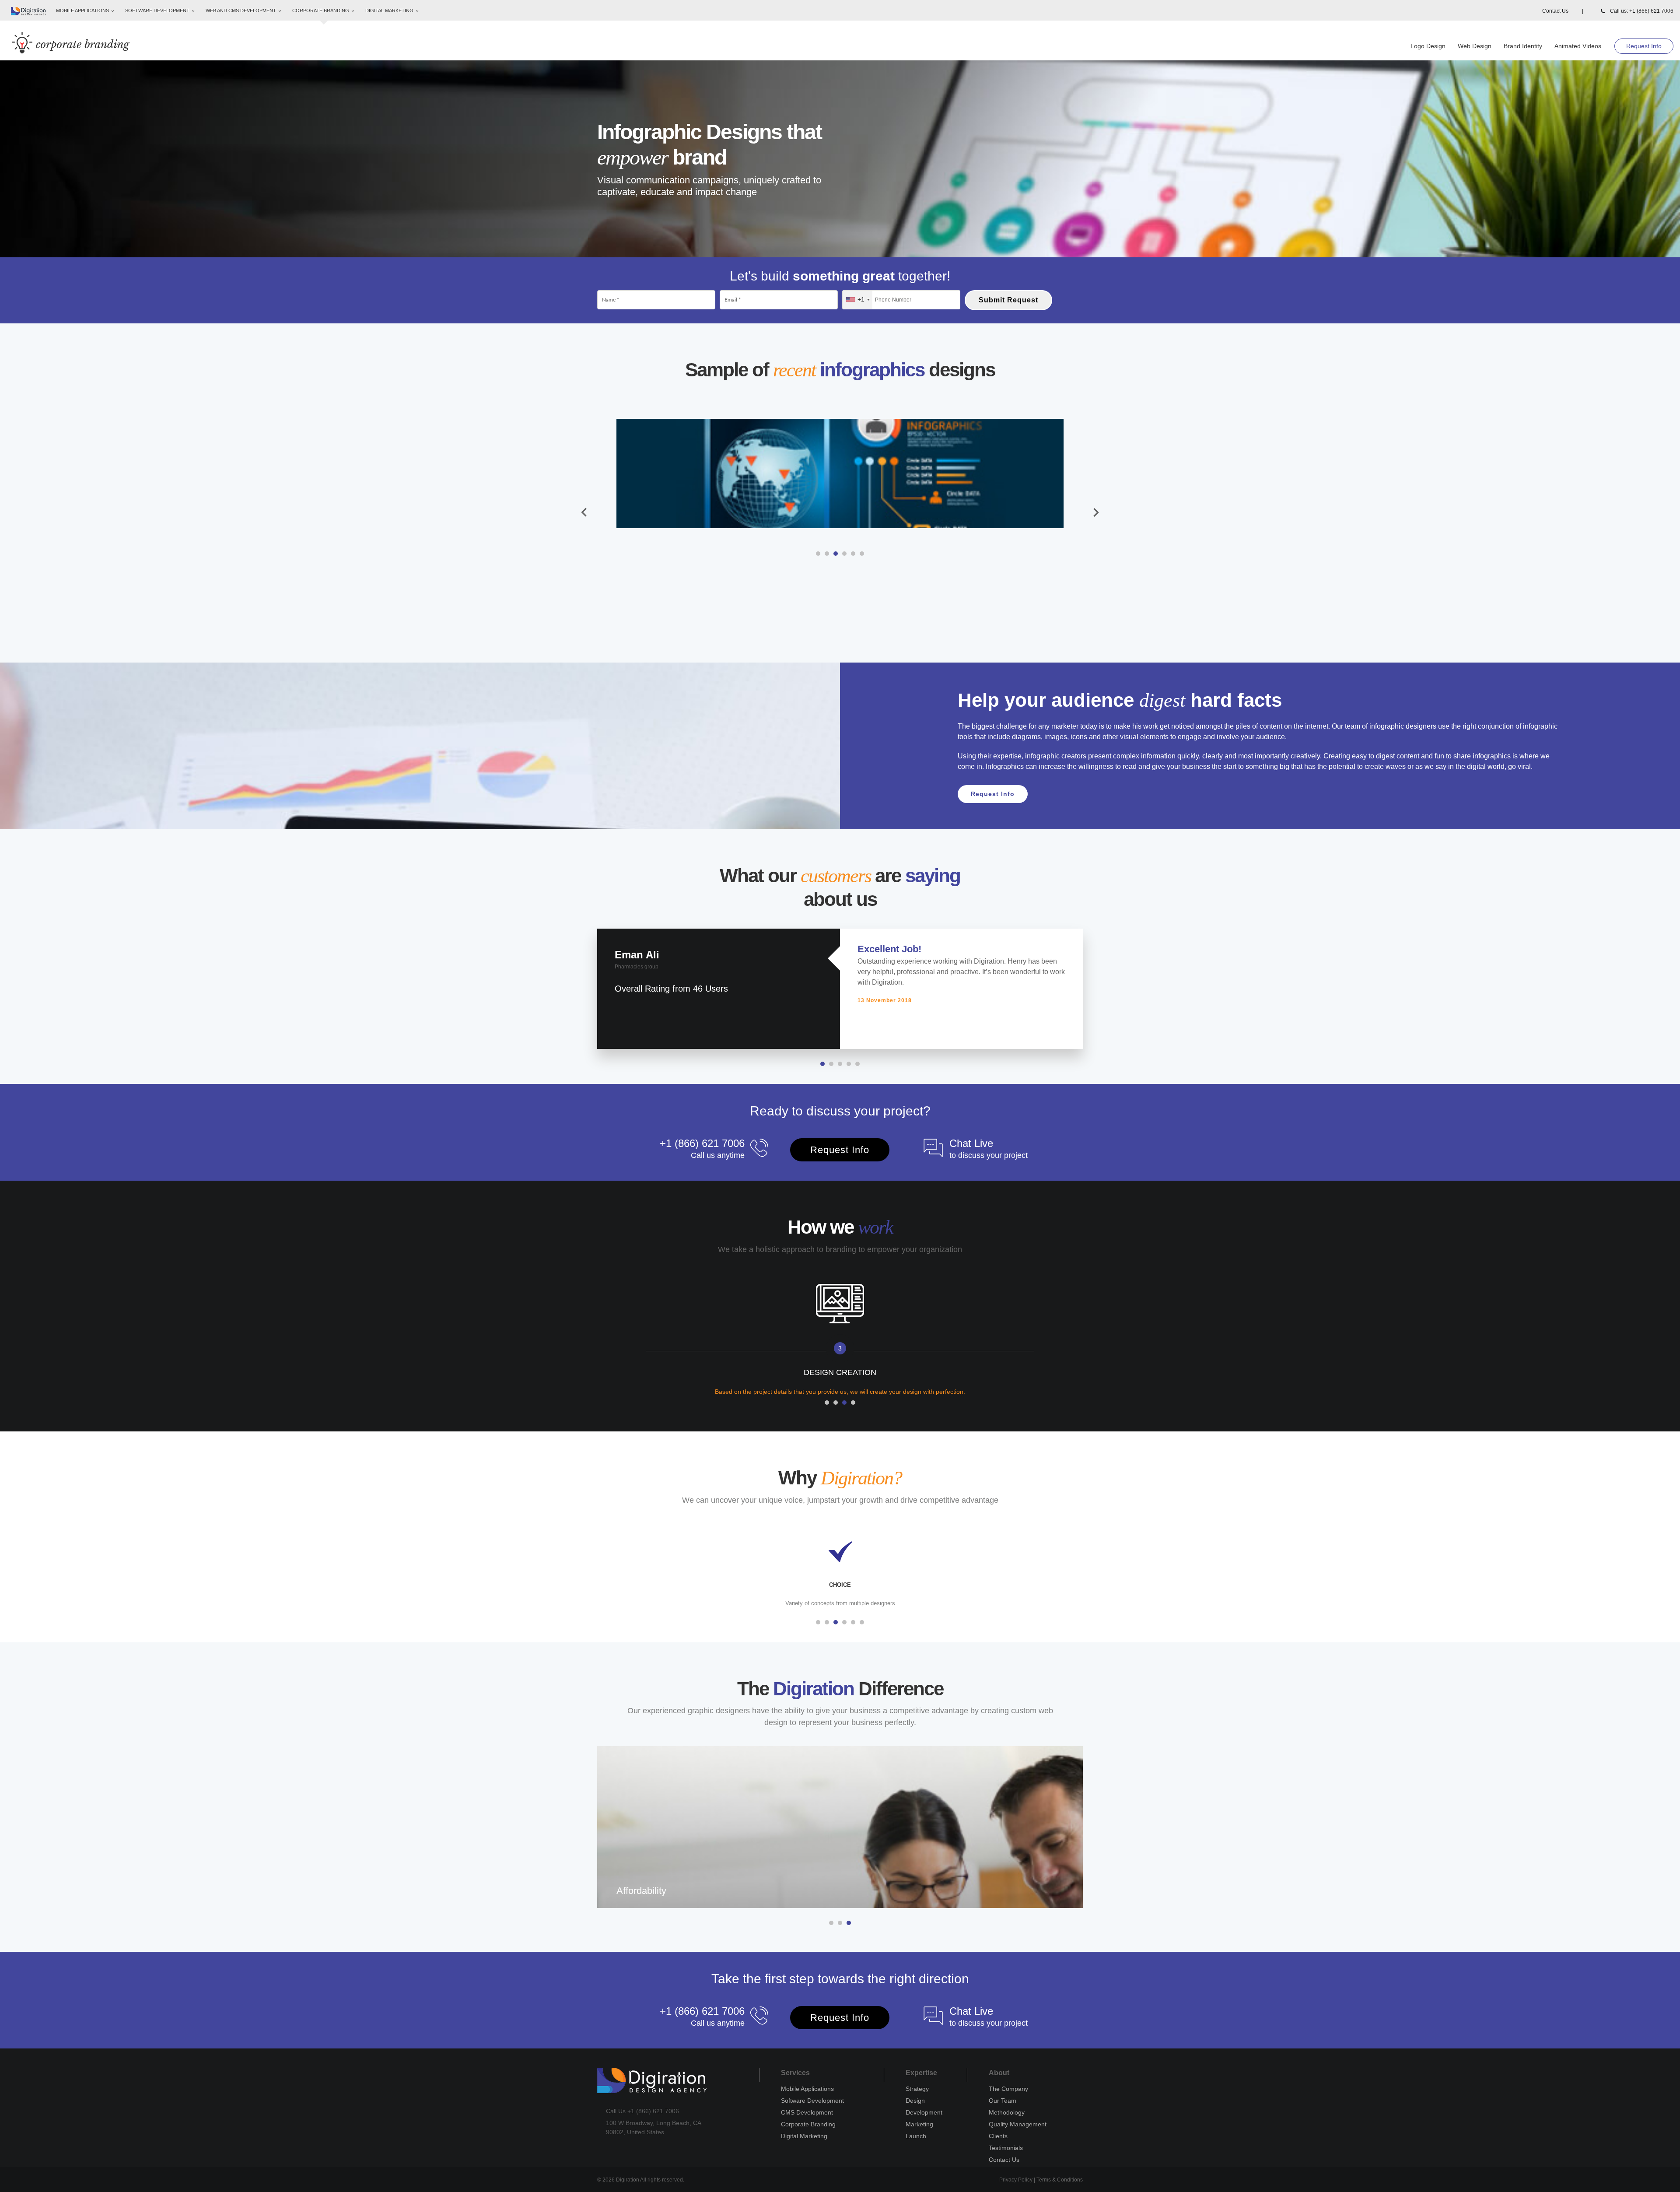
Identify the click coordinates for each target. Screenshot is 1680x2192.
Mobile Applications (807, 2089)
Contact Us (1563, 11)
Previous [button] (584, 513)
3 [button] (836, 554)
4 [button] (844, 554)
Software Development (812, 2101)
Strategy (917, 2089)
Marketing (919, 2124)
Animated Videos (1578, 46)
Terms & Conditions (1060, 2180)
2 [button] (827, 554)
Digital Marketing (804, 2136)
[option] (840, 473)
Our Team (1003, 2101)
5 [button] (853, 554)
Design (915, 2101)
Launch (916, 2136)
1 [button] (818, 554)
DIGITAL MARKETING (390, 11)
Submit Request (1008, 300)
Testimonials (1006, 2148)
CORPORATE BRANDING (321, 11)
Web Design (1475, 46)
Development (924, 2112)
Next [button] (1096, 513)
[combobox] (857, 300)
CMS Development (807, 2112)
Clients (998, 2136)
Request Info (1644, 46)
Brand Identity (1523, 46)
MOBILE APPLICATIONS (83, 11)
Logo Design (1428, 46)
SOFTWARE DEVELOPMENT (158, 11)
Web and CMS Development (241, 11)
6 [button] (862, 554)
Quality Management (1018, 2124)
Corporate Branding (808, 2124)
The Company (1008, 2089)
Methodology (1007, 2112)
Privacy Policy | (1018, 2180)
